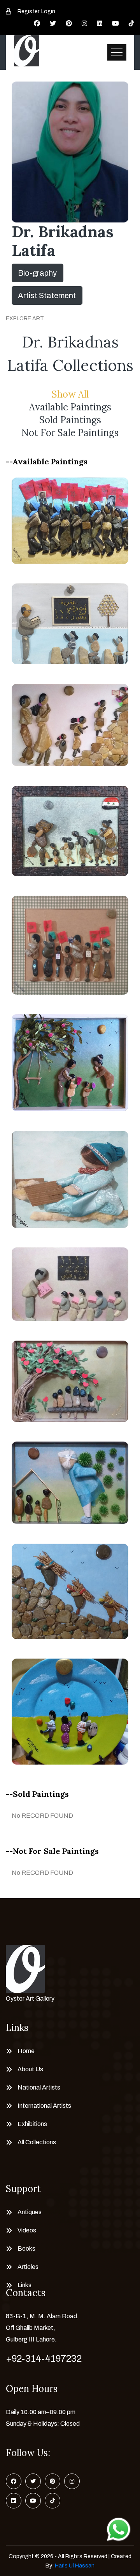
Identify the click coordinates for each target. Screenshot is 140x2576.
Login (48, 11)
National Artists (39, 2087)
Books (26, 2249)
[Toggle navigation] (117, 52)
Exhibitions (32, 2124)
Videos (27, 2230)
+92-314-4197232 (44, 2359)
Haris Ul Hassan (75, 2566)
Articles (28, 2267)
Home (26, 2051)
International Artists (44, 2106)
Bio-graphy (37, 273)
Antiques (30, 2212)
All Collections (37, 2142)
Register (28, 11)
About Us (30, 2069)
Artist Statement (47, 295)
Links (24, 2285)
